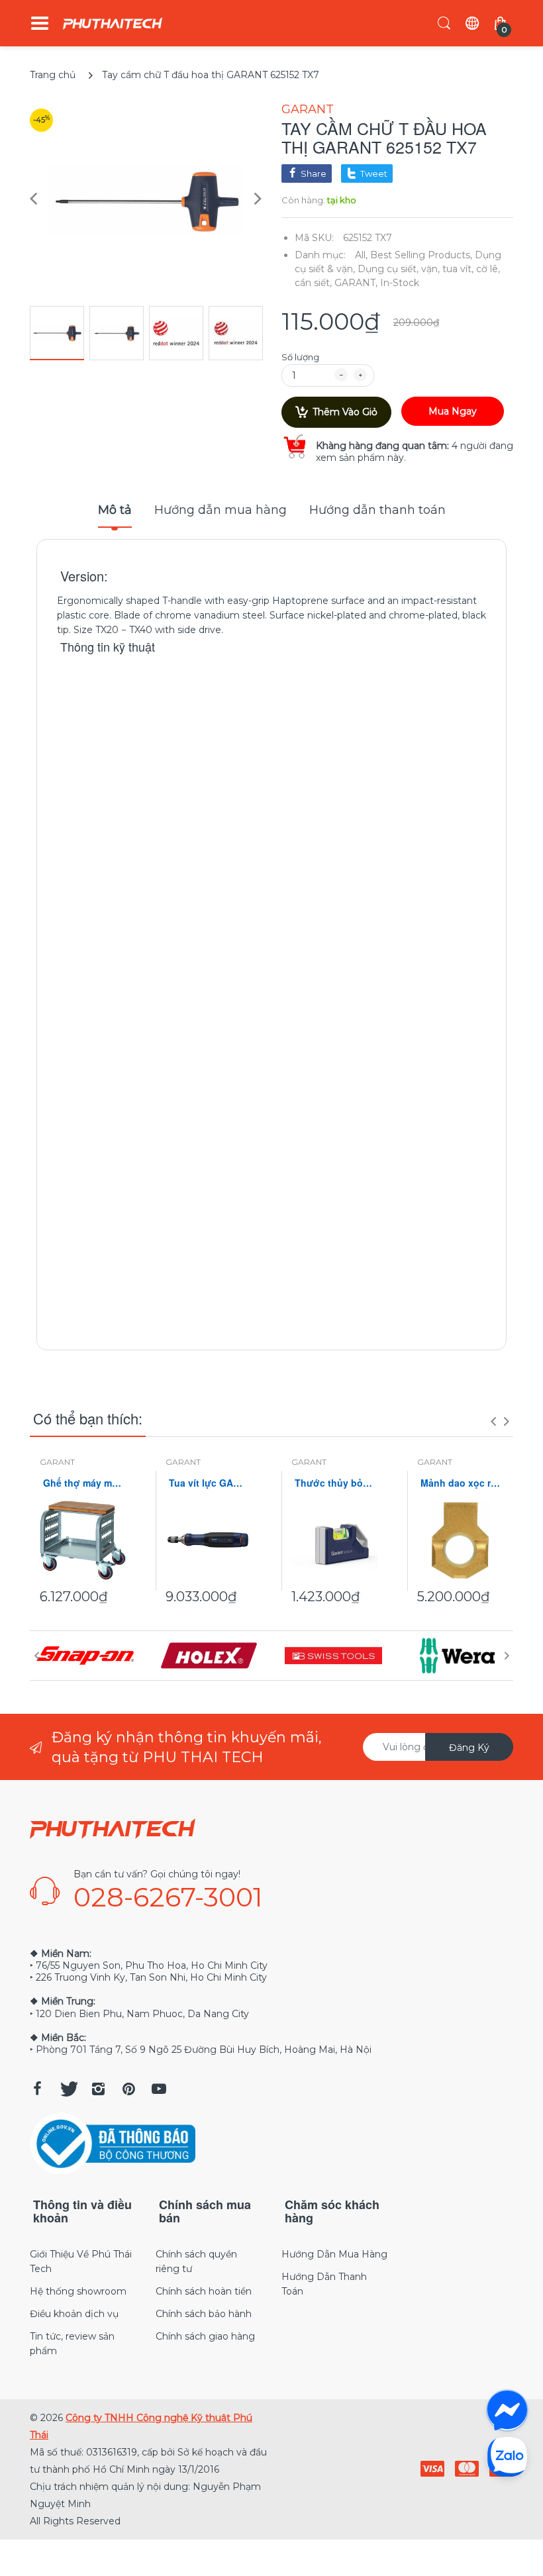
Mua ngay (453, 411)
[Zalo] (507, 2456)
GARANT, (356, 283)
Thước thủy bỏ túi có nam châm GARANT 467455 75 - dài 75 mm (334, 1483)
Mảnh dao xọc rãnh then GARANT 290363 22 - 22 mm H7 (460, 1483)
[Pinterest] (128, 2089)
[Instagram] (98, 2089)
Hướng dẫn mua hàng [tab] (221, 510)
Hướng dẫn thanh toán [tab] (377, 510)
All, (361, 255)
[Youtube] (159, 2089)
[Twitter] (68, 2089)
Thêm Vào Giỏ (345, 412)
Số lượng (300, 357)
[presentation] (493, 1421)
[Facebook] (37, 2089)
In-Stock (400, 283)
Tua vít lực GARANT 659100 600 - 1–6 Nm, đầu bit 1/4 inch (209, 1483)
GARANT (308, 109)
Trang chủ (53, 75)
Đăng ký (469, 1748)
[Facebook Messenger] (507, 2410)
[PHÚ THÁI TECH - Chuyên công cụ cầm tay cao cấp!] (113, 24)
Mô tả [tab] (115, 510)
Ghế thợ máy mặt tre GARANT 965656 (83, 1483)
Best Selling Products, (421, 255)
